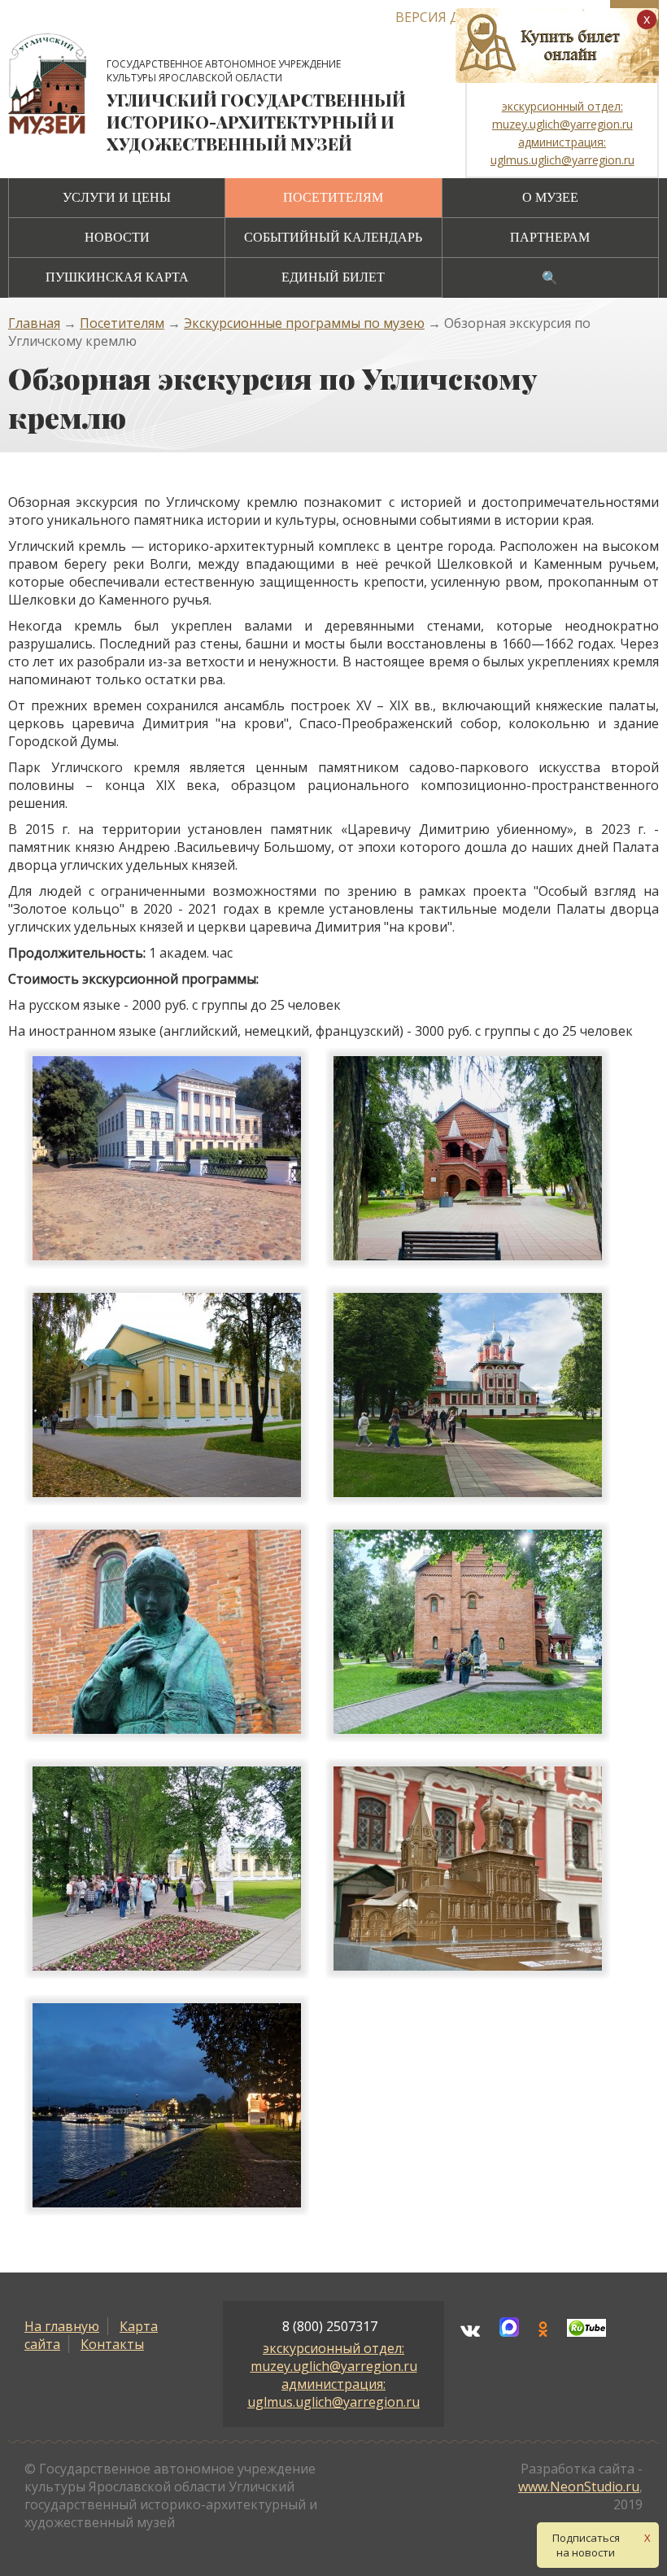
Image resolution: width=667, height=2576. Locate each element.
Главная (34, 323)
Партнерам (550, 237)
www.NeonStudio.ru (579, 2486)
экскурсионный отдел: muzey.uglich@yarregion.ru (334, 2357)
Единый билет (333, 277)
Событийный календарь (333, 237)
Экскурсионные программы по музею (304, 323)
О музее (550, 197)
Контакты (112, 2344)
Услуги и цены (117, 197)
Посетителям (333, 197)
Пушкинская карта (117, 277)
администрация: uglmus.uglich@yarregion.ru (333, 2393)
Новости (117, 237)
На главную (62, 2326)
